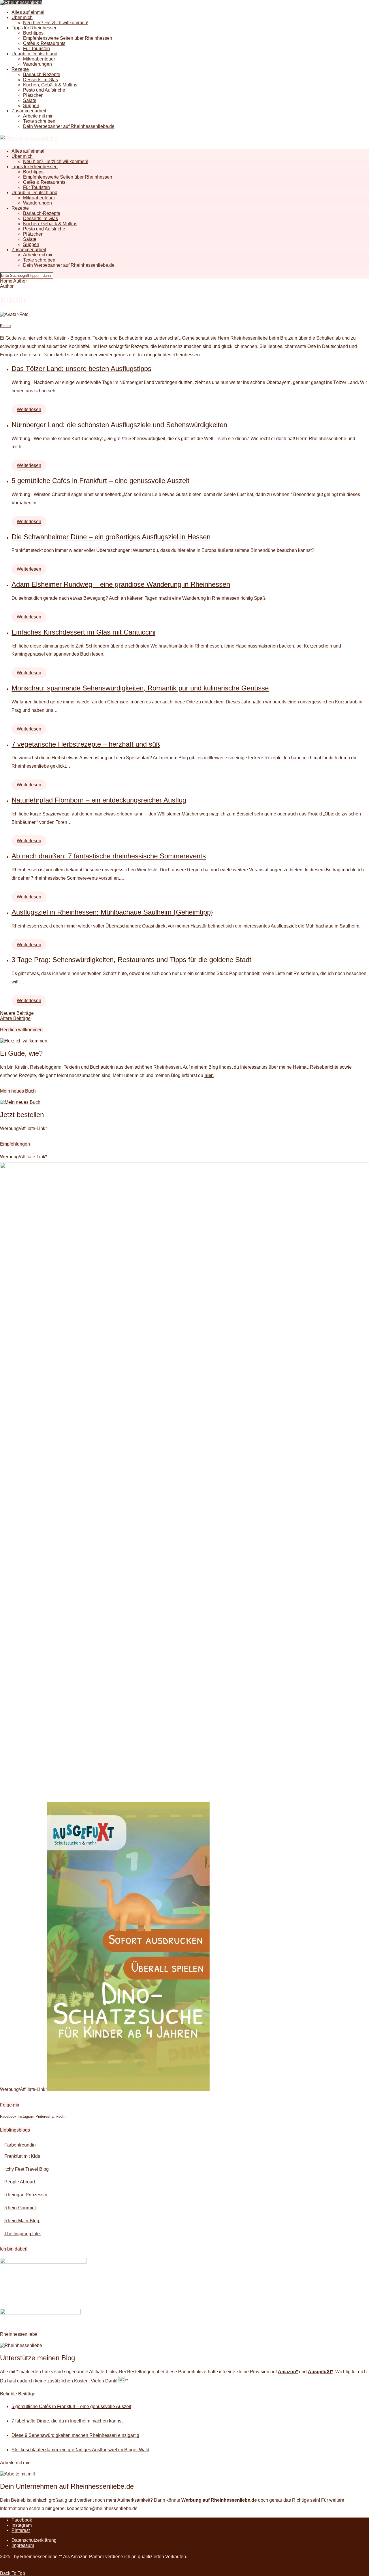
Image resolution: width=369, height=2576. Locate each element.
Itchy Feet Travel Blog (27, 2169)
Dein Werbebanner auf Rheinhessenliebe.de (69, 126)
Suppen (31, 106)
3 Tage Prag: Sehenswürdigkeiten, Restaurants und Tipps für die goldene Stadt (131, 960)
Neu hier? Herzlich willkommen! (56, 23)
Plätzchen (33, 95)
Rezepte (20, 69)
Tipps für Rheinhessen (35, 28)
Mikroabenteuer (39, 59)
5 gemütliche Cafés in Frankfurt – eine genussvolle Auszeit (100, 481)
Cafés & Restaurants (44, 43)
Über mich (22, 17)
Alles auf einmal (28, 12)
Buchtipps (33, 33)
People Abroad (20, 2182)
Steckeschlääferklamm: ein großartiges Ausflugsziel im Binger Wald (80, 2450)
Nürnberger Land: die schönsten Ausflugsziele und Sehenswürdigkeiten (119, 425)
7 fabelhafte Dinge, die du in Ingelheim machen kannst (67, 2421)
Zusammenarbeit (29, 111)
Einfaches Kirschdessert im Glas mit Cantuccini (83, 632)
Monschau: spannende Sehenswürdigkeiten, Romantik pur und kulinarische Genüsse (140, 688)
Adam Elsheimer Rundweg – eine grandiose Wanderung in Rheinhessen (121, 584)
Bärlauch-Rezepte (42, 74)
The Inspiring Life (23, 2234)
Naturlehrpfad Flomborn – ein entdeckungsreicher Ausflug (99, 800)
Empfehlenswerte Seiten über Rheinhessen (68, 38)
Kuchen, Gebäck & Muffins (50, 85)
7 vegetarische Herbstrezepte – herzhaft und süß (86, 744)
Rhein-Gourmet (21, 2208)
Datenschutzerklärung (34, 2540)
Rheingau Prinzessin (26, 2195)
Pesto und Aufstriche (44, 90)
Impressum (23, 2545)
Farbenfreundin (20, 2145)
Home (6, 281)
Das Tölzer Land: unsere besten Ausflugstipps (81, 369)
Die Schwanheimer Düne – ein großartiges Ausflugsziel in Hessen (111, 537)
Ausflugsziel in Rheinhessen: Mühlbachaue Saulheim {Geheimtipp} (112, 912)
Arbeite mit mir (38, 116)
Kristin (5, 326)
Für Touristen (36, 49)
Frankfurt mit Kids (22, 2156)
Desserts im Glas (41, 80)
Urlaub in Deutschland (34, 54)
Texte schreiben (39, 121)
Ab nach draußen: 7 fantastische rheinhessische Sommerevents (109, 856)
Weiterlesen (29, 409)
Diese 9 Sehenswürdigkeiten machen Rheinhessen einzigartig (75, 2435)
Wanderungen (37, 64)
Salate (30, 100)
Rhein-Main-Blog (22, 2221)
